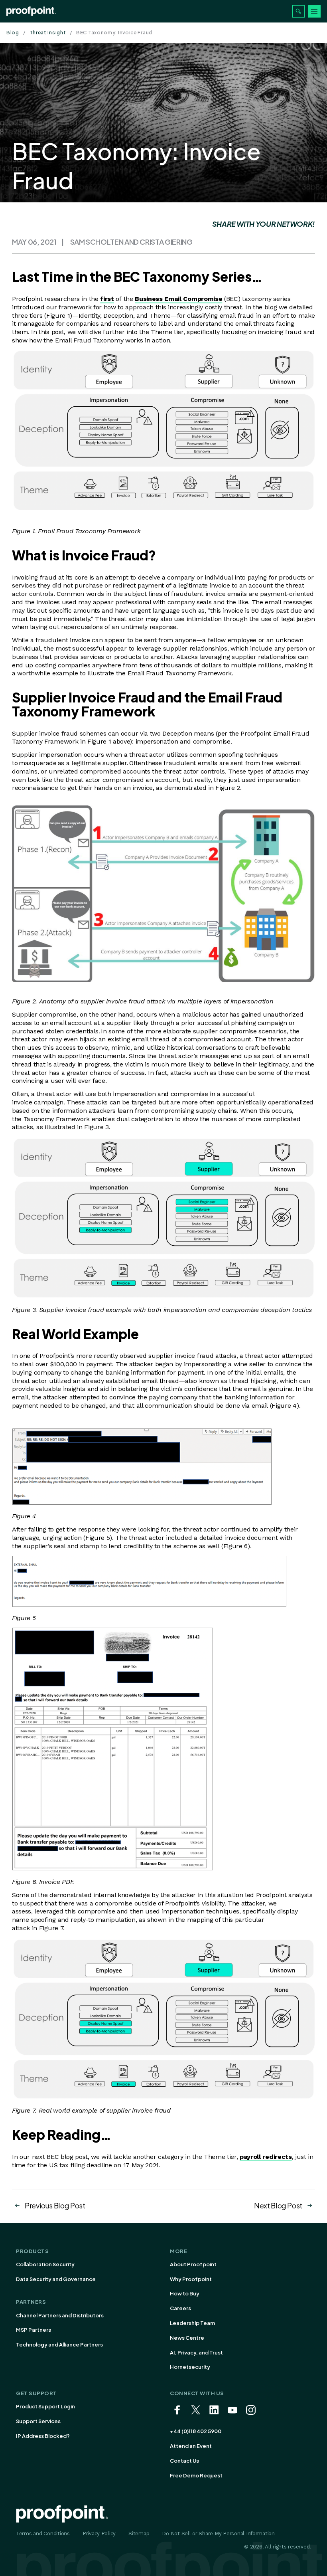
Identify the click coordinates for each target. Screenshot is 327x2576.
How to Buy (185, 2293)
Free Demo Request (196, 2475)
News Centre (187, 2338)
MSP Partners (33, 2330)
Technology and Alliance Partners (59, 2345)
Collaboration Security (45, 2264)
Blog (13, 33)
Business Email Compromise (178, 299)
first (107, 299)
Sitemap (139, 2533)
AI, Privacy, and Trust (196, 2352)
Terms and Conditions (43, 2533)
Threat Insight (48, 33)
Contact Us (184, 2461)
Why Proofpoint (191, 2279)
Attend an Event (191, 2446)
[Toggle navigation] (314, 11)
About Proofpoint (193, 2264)
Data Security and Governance (56, 2279)
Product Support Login (45, 2406)
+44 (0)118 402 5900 (196, 2431)
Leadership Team (192, 2323)
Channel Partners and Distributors (60, 2315)
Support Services (38, 2421)
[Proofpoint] (31, 11)
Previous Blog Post (55, 2205)
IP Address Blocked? (43, 2436)
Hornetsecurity (190, 2367)
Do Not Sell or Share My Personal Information (218, 2533)
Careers (180, 2308)
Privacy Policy (99, 2533)
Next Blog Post (278, 2205)
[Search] (298, 11)
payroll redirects (266, 2157)
